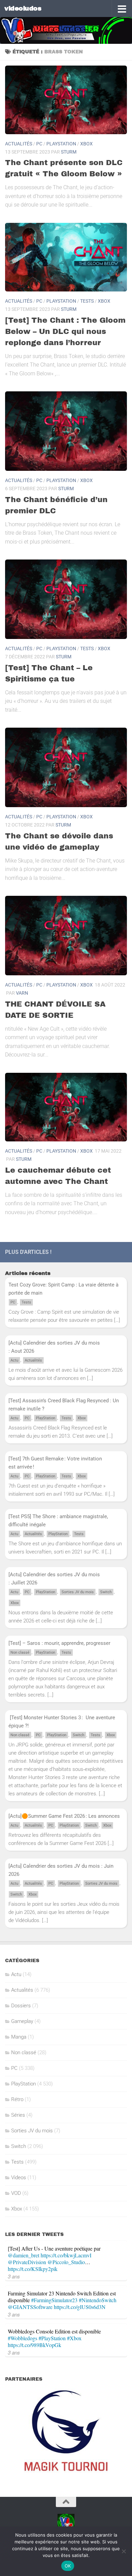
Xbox (86, 144)
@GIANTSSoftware (30, 2307)
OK (68, 2566)
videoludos (23, 8)
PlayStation (61, 144)
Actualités (19, 144)
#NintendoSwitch (98, 2300)
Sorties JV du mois (78, 1592)
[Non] (124, 2551)
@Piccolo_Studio (66, 2262)
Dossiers (21, 2006)
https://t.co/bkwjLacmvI (66, 2255)
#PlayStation (52, 2338)
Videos (19, 2178)
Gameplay (22, 2021)
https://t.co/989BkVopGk (35, 2345)
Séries (18, 2115)
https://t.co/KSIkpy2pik (33, 2269)
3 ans (14, 2276)
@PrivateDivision (27, 2262)
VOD (16, 2193)
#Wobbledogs (23, 2338)
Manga (19, 2037)
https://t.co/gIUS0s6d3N (80, 2307)
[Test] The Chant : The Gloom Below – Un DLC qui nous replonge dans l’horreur (65, 332)
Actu (14, 1360)
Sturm (69, 152)
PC (39, 144)
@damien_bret (24, 2255)
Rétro (17, 2099)
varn (22, 993)
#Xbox (74, 2338)
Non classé (20, 1653)
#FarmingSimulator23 (54, 2300)
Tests (87, 301)
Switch (106, 1592)
